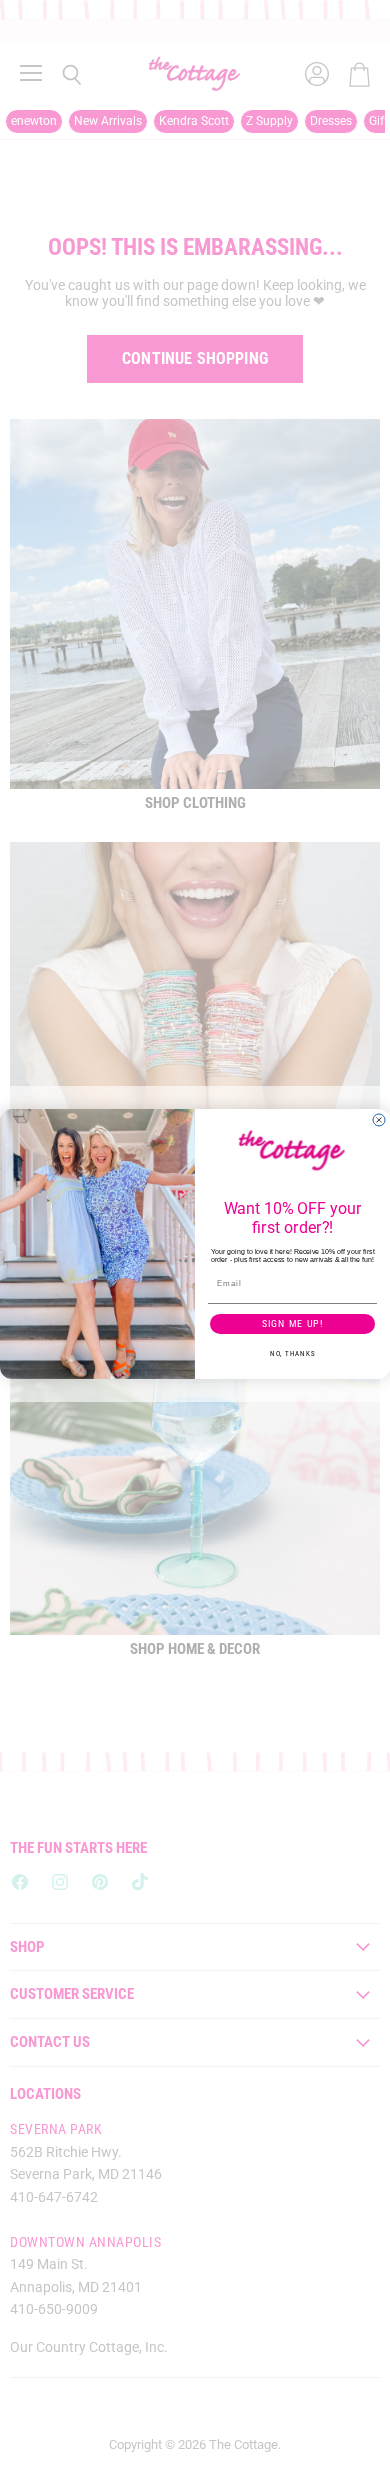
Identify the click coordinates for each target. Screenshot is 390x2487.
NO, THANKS (292, 1353)
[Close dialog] (379, 1120)
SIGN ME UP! (293, 1323)
